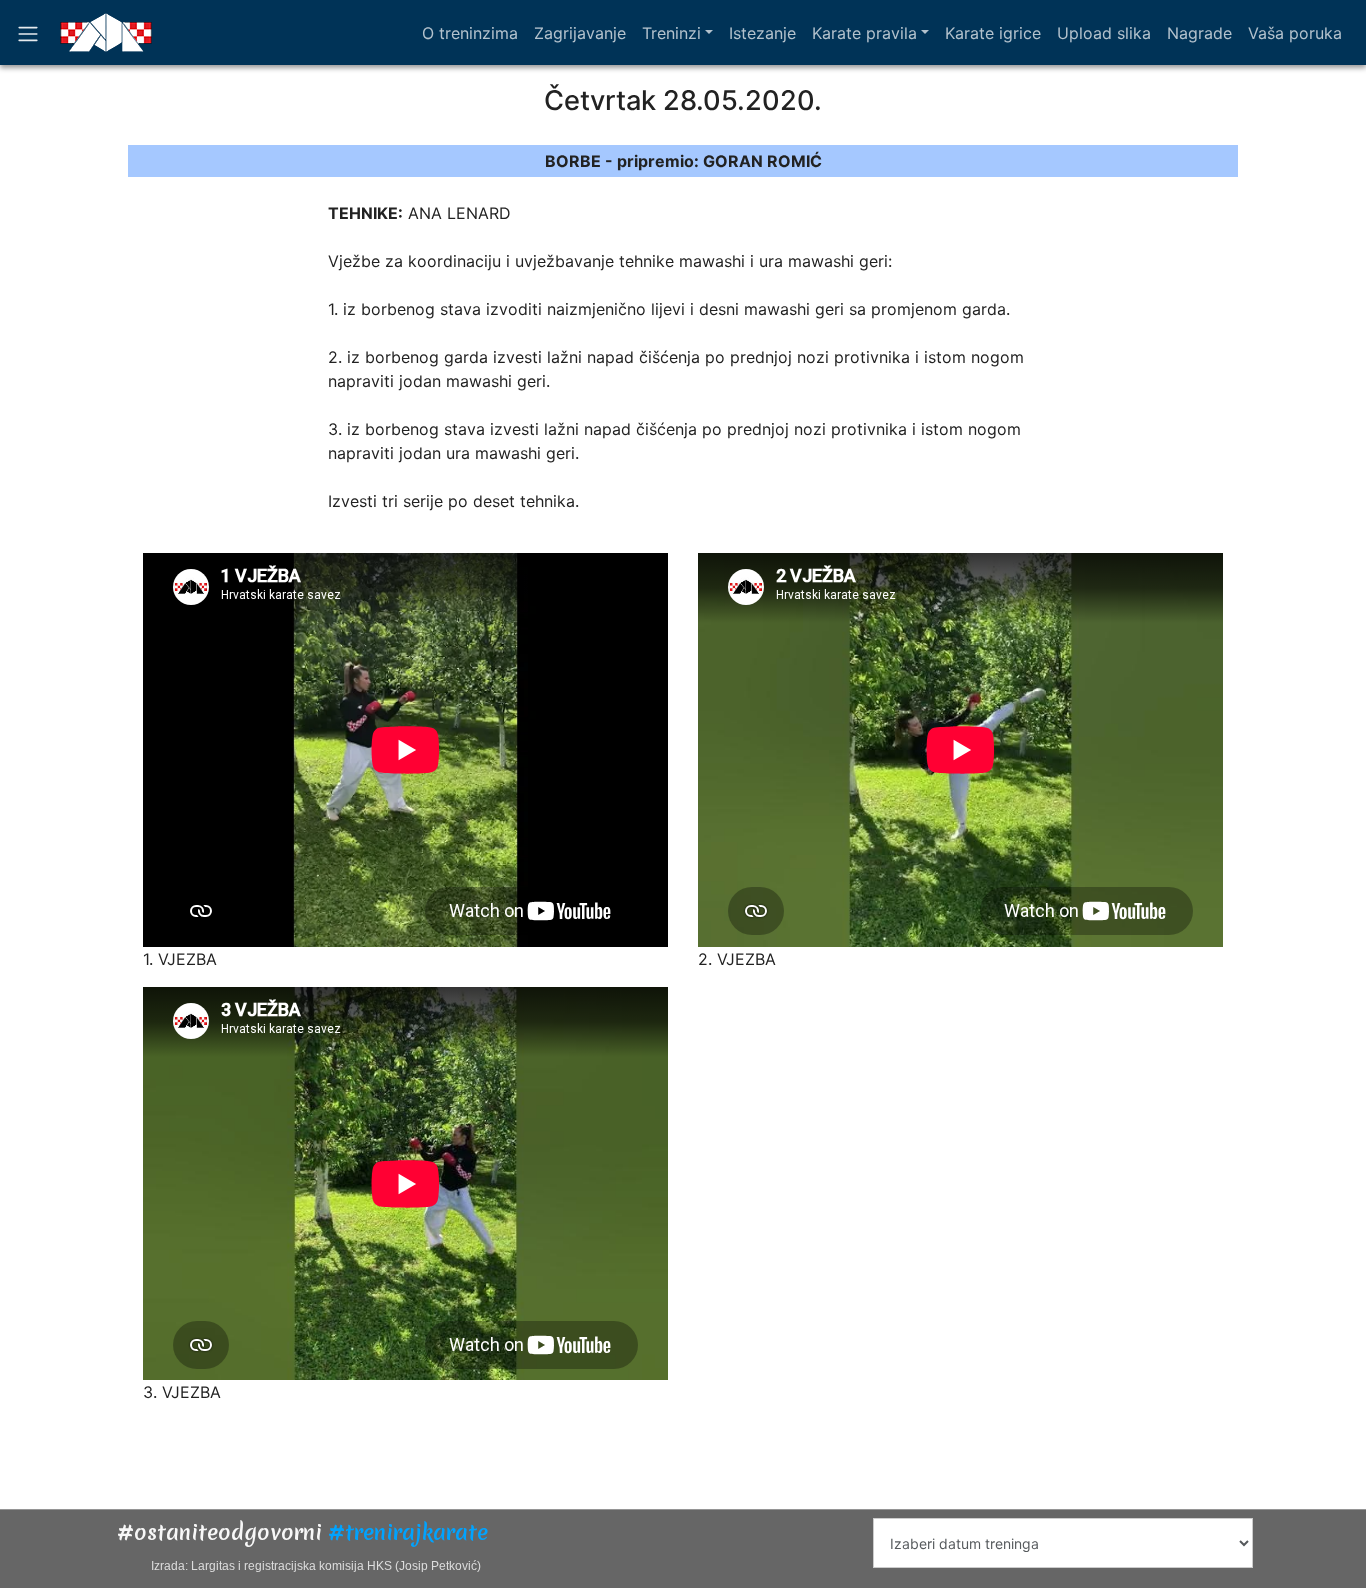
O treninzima (470, 33)
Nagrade (1199, 33)
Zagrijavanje (580, 33)
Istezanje (762, 33)
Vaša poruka (1295, 33)
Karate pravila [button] (864, 33)
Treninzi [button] (671, 33)
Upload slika (1104, 33)
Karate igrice (993, 33)
